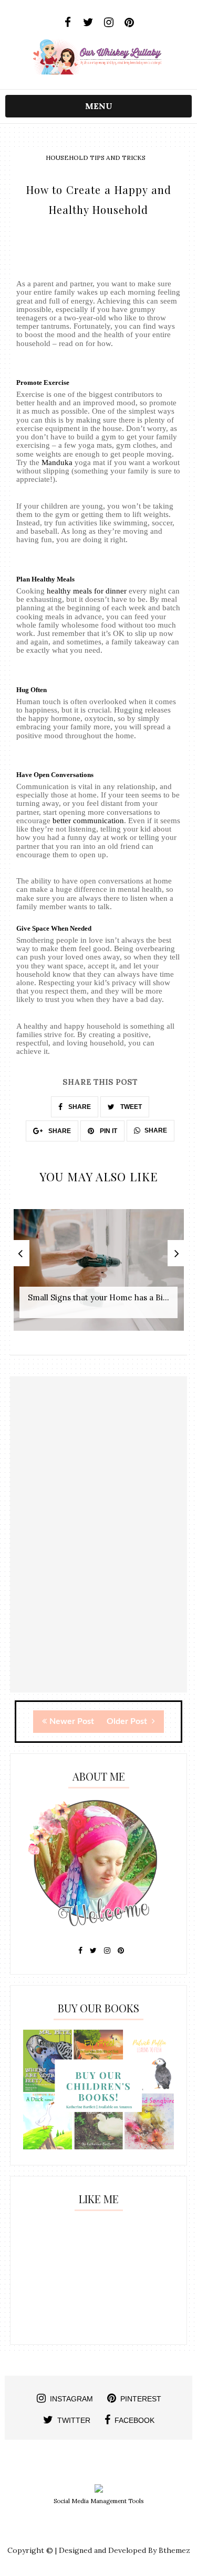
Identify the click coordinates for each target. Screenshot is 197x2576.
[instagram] (109, 23)
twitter (74, 2420)
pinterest (141, 2399)
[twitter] (89, 23)
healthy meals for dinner (87, 591)
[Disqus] (99, 1559)
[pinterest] (129, 23)
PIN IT (108, 1131)
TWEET (130, 1107)
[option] (99, 1275)
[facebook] (68, 23)
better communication (88, 821)
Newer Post (72, 1721)
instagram (71, 2399)
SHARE (79, 1107)
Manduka (57, 462)
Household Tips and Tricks (96, 158)
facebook (134, 2420)
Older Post (128, 1721)
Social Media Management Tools (98, 2501)
